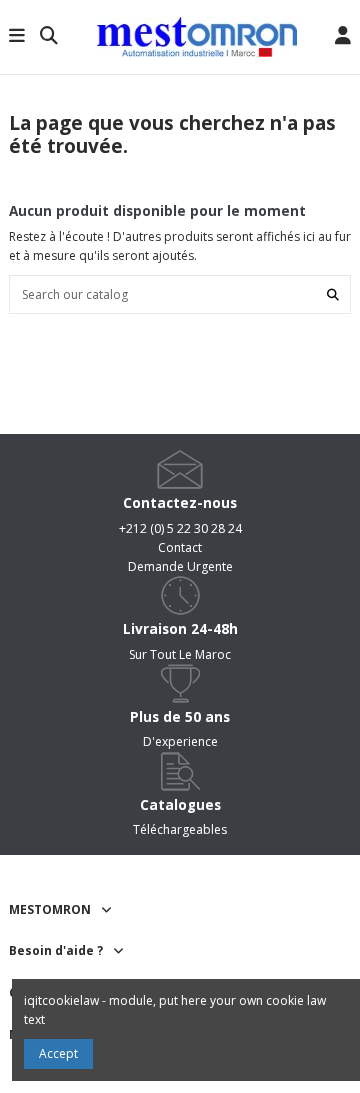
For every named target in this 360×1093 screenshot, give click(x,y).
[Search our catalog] (333, 294)
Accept (58, 1053)
